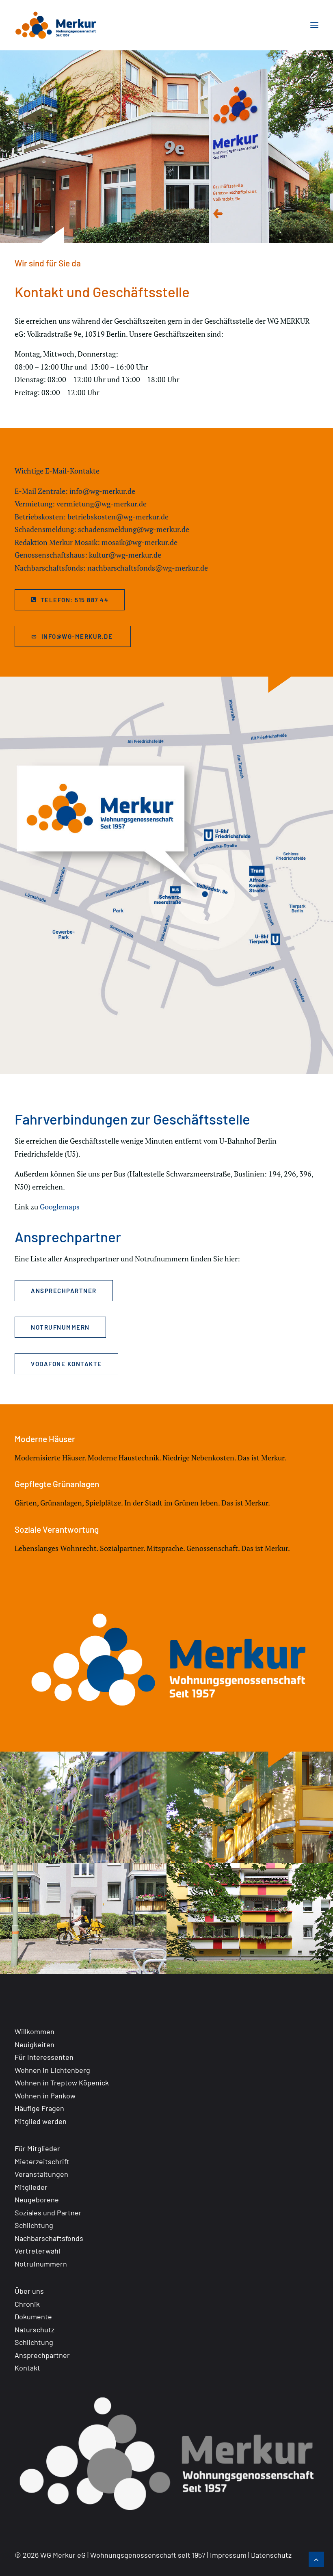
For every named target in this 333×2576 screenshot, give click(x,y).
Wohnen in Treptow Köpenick (62, 2083)
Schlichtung (34, 2225)
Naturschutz (35, 2329)
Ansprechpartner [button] (64, 1291)
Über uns (29, 2291)
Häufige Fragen (39, 2108)
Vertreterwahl (37, 2251)
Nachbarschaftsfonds (49, 2238)
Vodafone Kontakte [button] (66, 1364)
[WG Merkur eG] (56, 25)
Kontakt (27, 2368)
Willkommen (35, 2031)
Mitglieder (31, 2187)
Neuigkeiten (35, 2044)
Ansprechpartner (42, 2355)
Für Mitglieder (37, 2148)
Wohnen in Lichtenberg (52, 2070)
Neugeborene (37, 2200)
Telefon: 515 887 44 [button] (75, 600)
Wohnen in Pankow (45, 2096)
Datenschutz (271, 2555)
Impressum (228, 2555)
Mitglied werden (41, 2121)
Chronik (27, 2304)
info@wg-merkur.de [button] (78, 636)
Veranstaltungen (41, 2174)
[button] (314, 25)
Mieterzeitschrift (42, 2161)
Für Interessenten (44, 2057)
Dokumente (33, 2316)
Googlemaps (60, 1207)
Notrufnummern (41, 2264)
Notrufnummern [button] (60, 1327)
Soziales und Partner (48, 2213)
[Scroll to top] (316, 2559)
